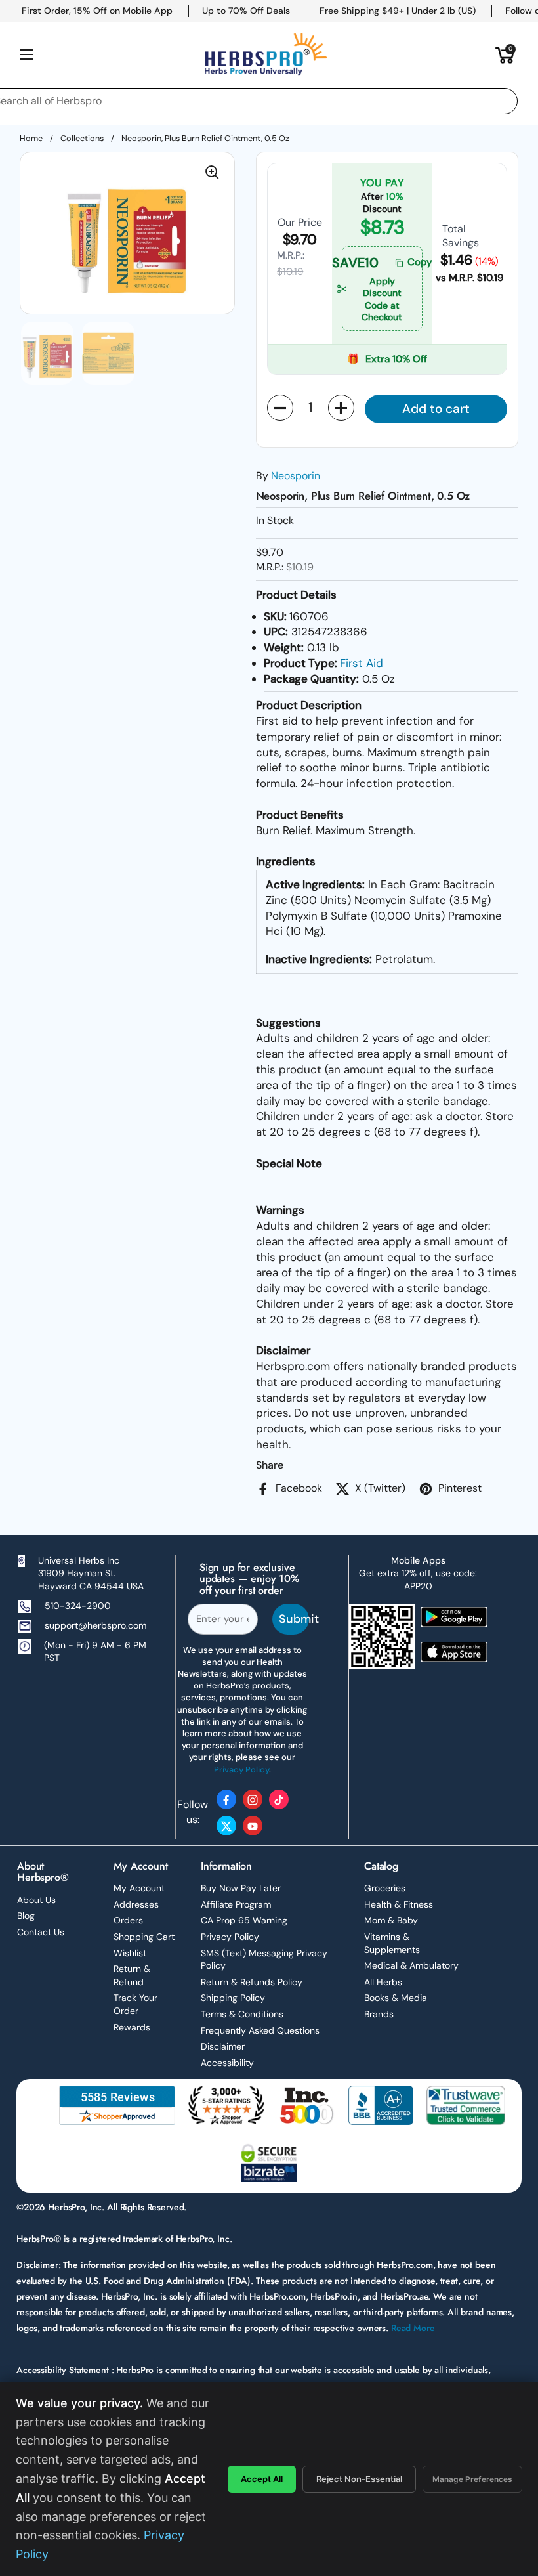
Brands (379, 2014)
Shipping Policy (233, 1998)
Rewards (132, 2027)
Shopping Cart (144, 1937)
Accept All (262, 2479)
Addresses (136, 1904)
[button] (505, 54)
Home (31, 138)
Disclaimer (223, 2046)
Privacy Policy (230, 1937)
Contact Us (41, 1932)
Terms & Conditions (242, 2014)
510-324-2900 (78, 1606)
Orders (128, 1920)
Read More (413, 2328)
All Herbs (383, 1982)
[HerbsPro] (266, 54)
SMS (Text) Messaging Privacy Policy (264, 1960)
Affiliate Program (236, 1904)
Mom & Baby (391, 1920)
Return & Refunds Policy (252, 1982)
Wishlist (130, 1953)
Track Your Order (135, 2004)
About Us (36, 1900)
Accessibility (227, 2063)
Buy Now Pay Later (241, 1888)
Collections (82, 138)
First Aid (362, 663)
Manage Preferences (472, 2479)
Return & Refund (132, 1975)
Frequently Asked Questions (260, 2030)
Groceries (385, 1888)
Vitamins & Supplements (392, 1943)
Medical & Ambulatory (411, 1965)
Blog (26, 1916)
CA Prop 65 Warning (244, 1920)
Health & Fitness (399, 1904)
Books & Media (396, 1998)
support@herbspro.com (95, 1625)
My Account (139, 1888)
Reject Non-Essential (359, 2479)
